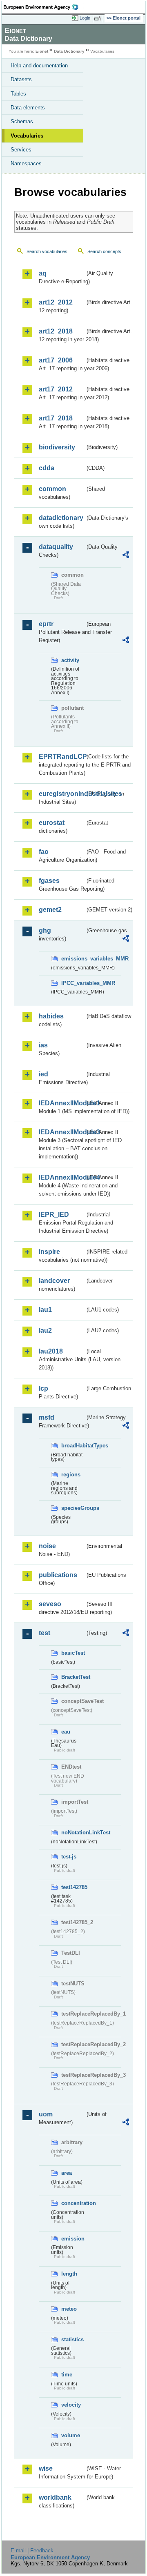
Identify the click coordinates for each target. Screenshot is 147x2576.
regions (71, 1475)
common (52, 489)
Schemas (22, 121)
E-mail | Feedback (32, 2550)
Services (21, 150)
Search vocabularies (47, 251)
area (67, 2173)
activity (70, 660)
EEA (43, 7)
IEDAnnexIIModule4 (62, 1177)
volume (71, 2435)
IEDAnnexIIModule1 (62, 1103)
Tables (18, 94)
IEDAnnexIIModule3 (62, 1132)
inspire (49, 1252)
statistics (72, 2339)
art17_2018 (56, 418)
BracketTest (73, 1677)
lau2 (45, 1330)
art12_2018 (56, 331)
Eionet (42, 51)
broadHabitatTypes (73, 1446)
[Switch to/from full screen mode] (99, 18)
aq (43, 273)
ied (43, 1074)
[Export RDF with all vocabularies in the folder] (126, 556)
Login (85, 18)
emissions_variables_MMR (73, 959)
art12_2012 (56, 302)
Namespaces (26, 163)
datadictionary (61, 518)
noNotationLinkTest (73, 1833)
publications (58, 1575)
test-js (69, 1857)
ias (43, 1045)
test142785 (73, 1887)
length (69, 2274)
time (67, 2375)
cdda (47, 468)
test (45, 1633)
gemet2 (50, 910)
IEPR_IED (54, 1215)
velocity (71, 2405)
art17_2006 (56, 360)
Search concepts (104, 251)
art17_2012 (56, 389)
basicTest (73, 1653)
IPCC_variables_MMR (73, 983)
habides (51, 1016)
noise (47, 1546)
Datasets (21, 79)
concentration (73, 2203)
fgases (49, 881)
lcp (43, 1388)
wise (46, 2468)
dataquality (56, 547)
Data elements (28, 108)
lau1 (45, 1310)
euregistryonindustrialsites (62, 794)
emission (73, 2239)
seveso (50, 1604)
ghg (45, 930)
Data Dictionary (69, 51)
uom (46, 2114)
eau (66, 1732)
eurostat (52, 823)
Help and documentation (39, 66)
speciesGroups (73, 1508)
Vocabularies (27, 136)
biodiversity (57, 447)
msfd (47, 1417)
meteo (69, 2309)
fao (44, 852)
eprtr (46, 624)
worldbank (55, 2497)
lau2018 (51, 1351)
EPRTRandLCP (62, 757)
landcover (54, 1281)
